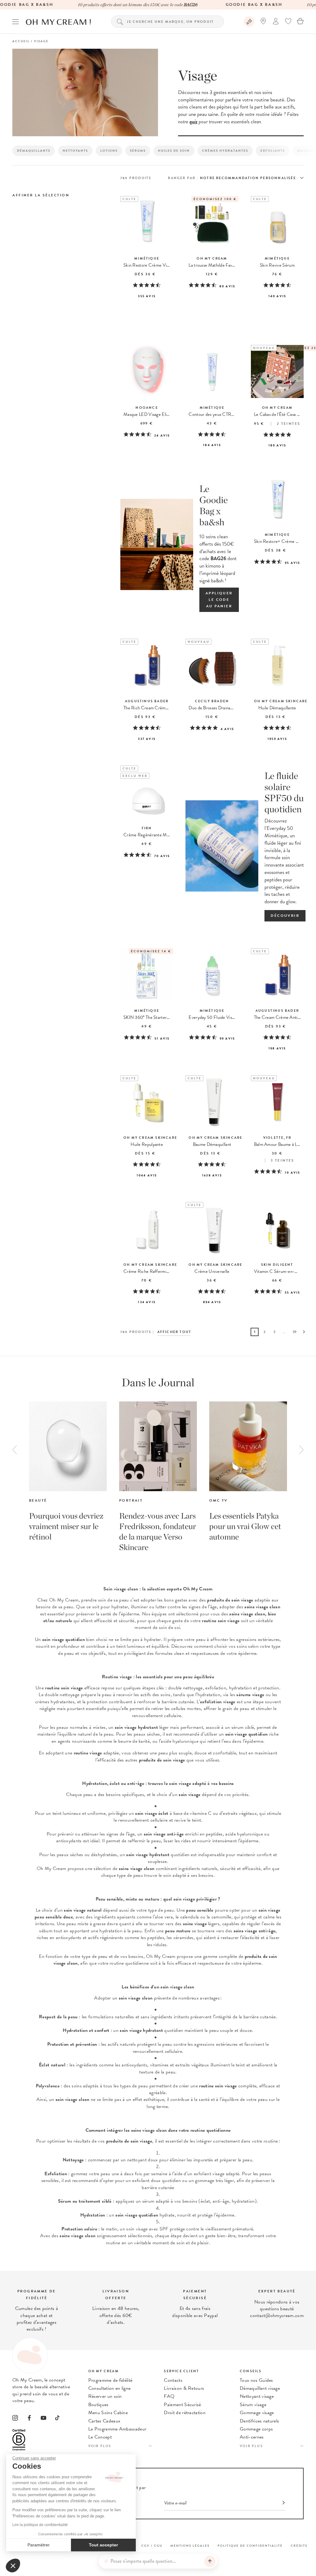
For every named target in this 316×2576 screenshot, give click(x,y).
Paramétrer (39, 2545)
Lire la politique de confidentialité (40, 2525)
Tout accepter (103, 2545)
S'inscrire (262, 1291)
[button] (13, 2566)
